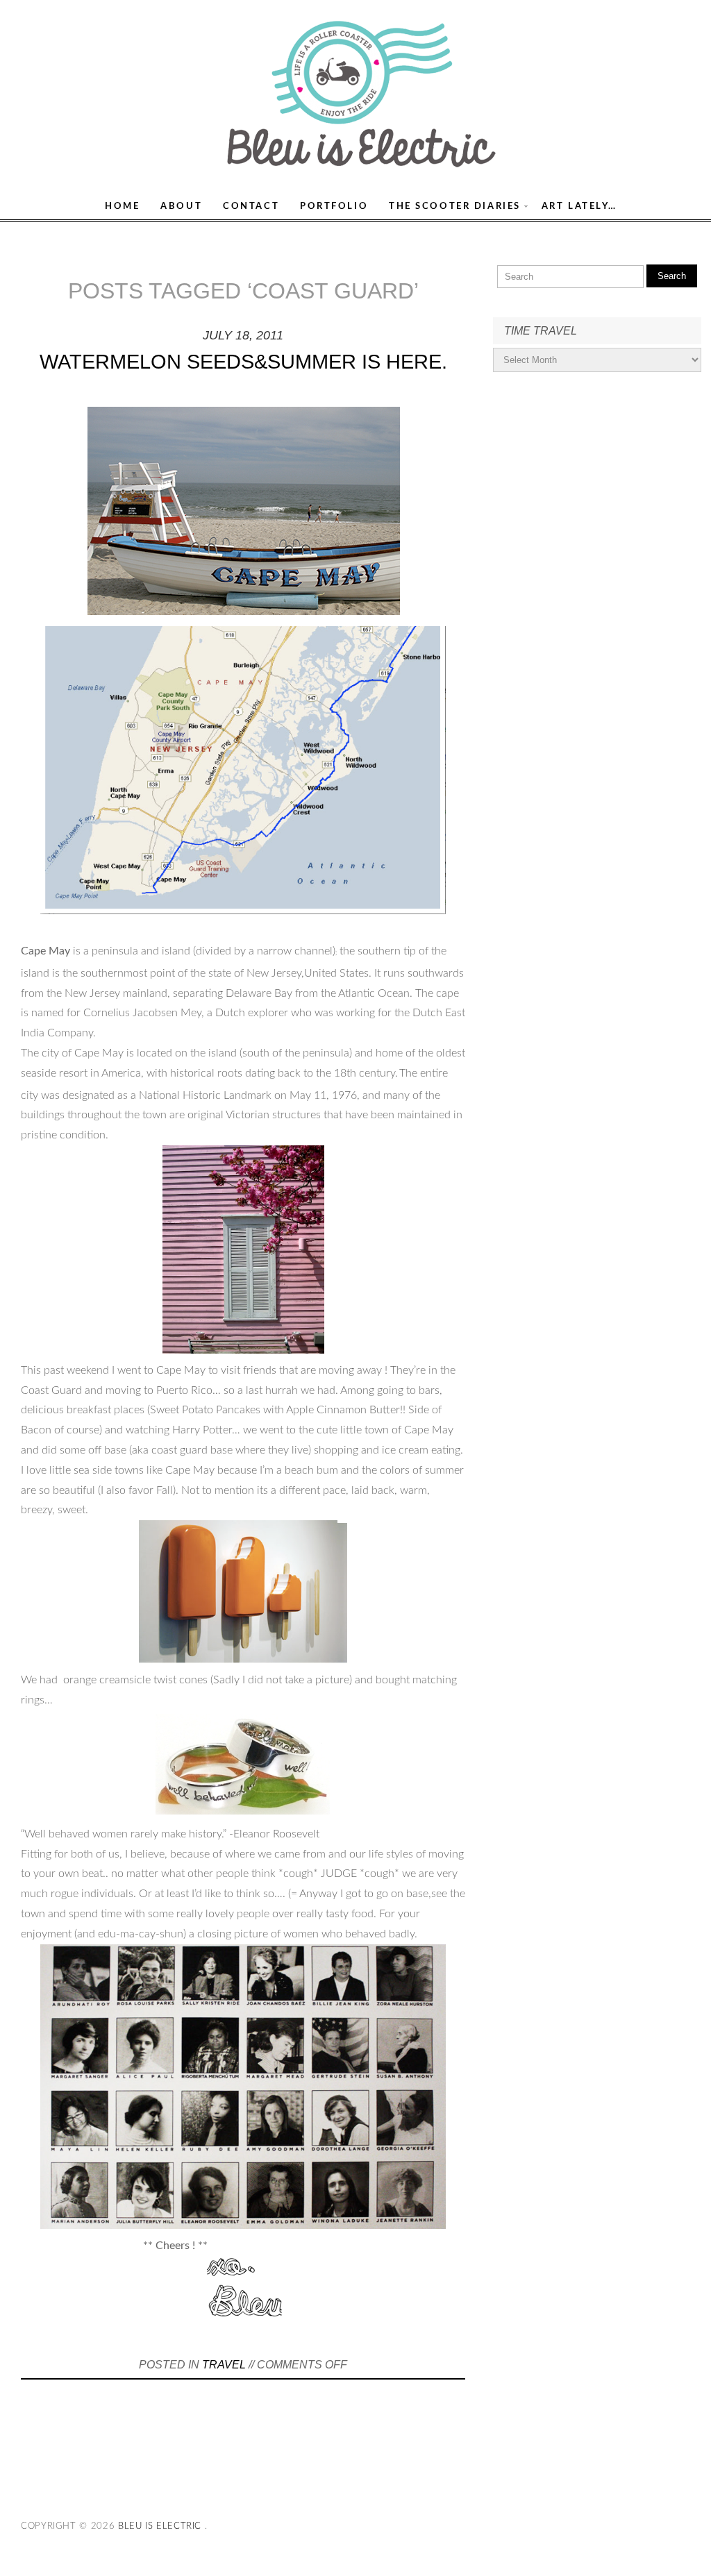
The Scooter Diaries (455, 206)
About (181, 206)
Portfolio (334, 206)
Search (672, 276)
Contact (251, 206)
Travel (224, 2365)
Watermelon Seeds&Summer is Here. (243, 362)
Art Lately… (579, 206)
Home (122, 206)
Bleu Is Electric (160, 2526)
